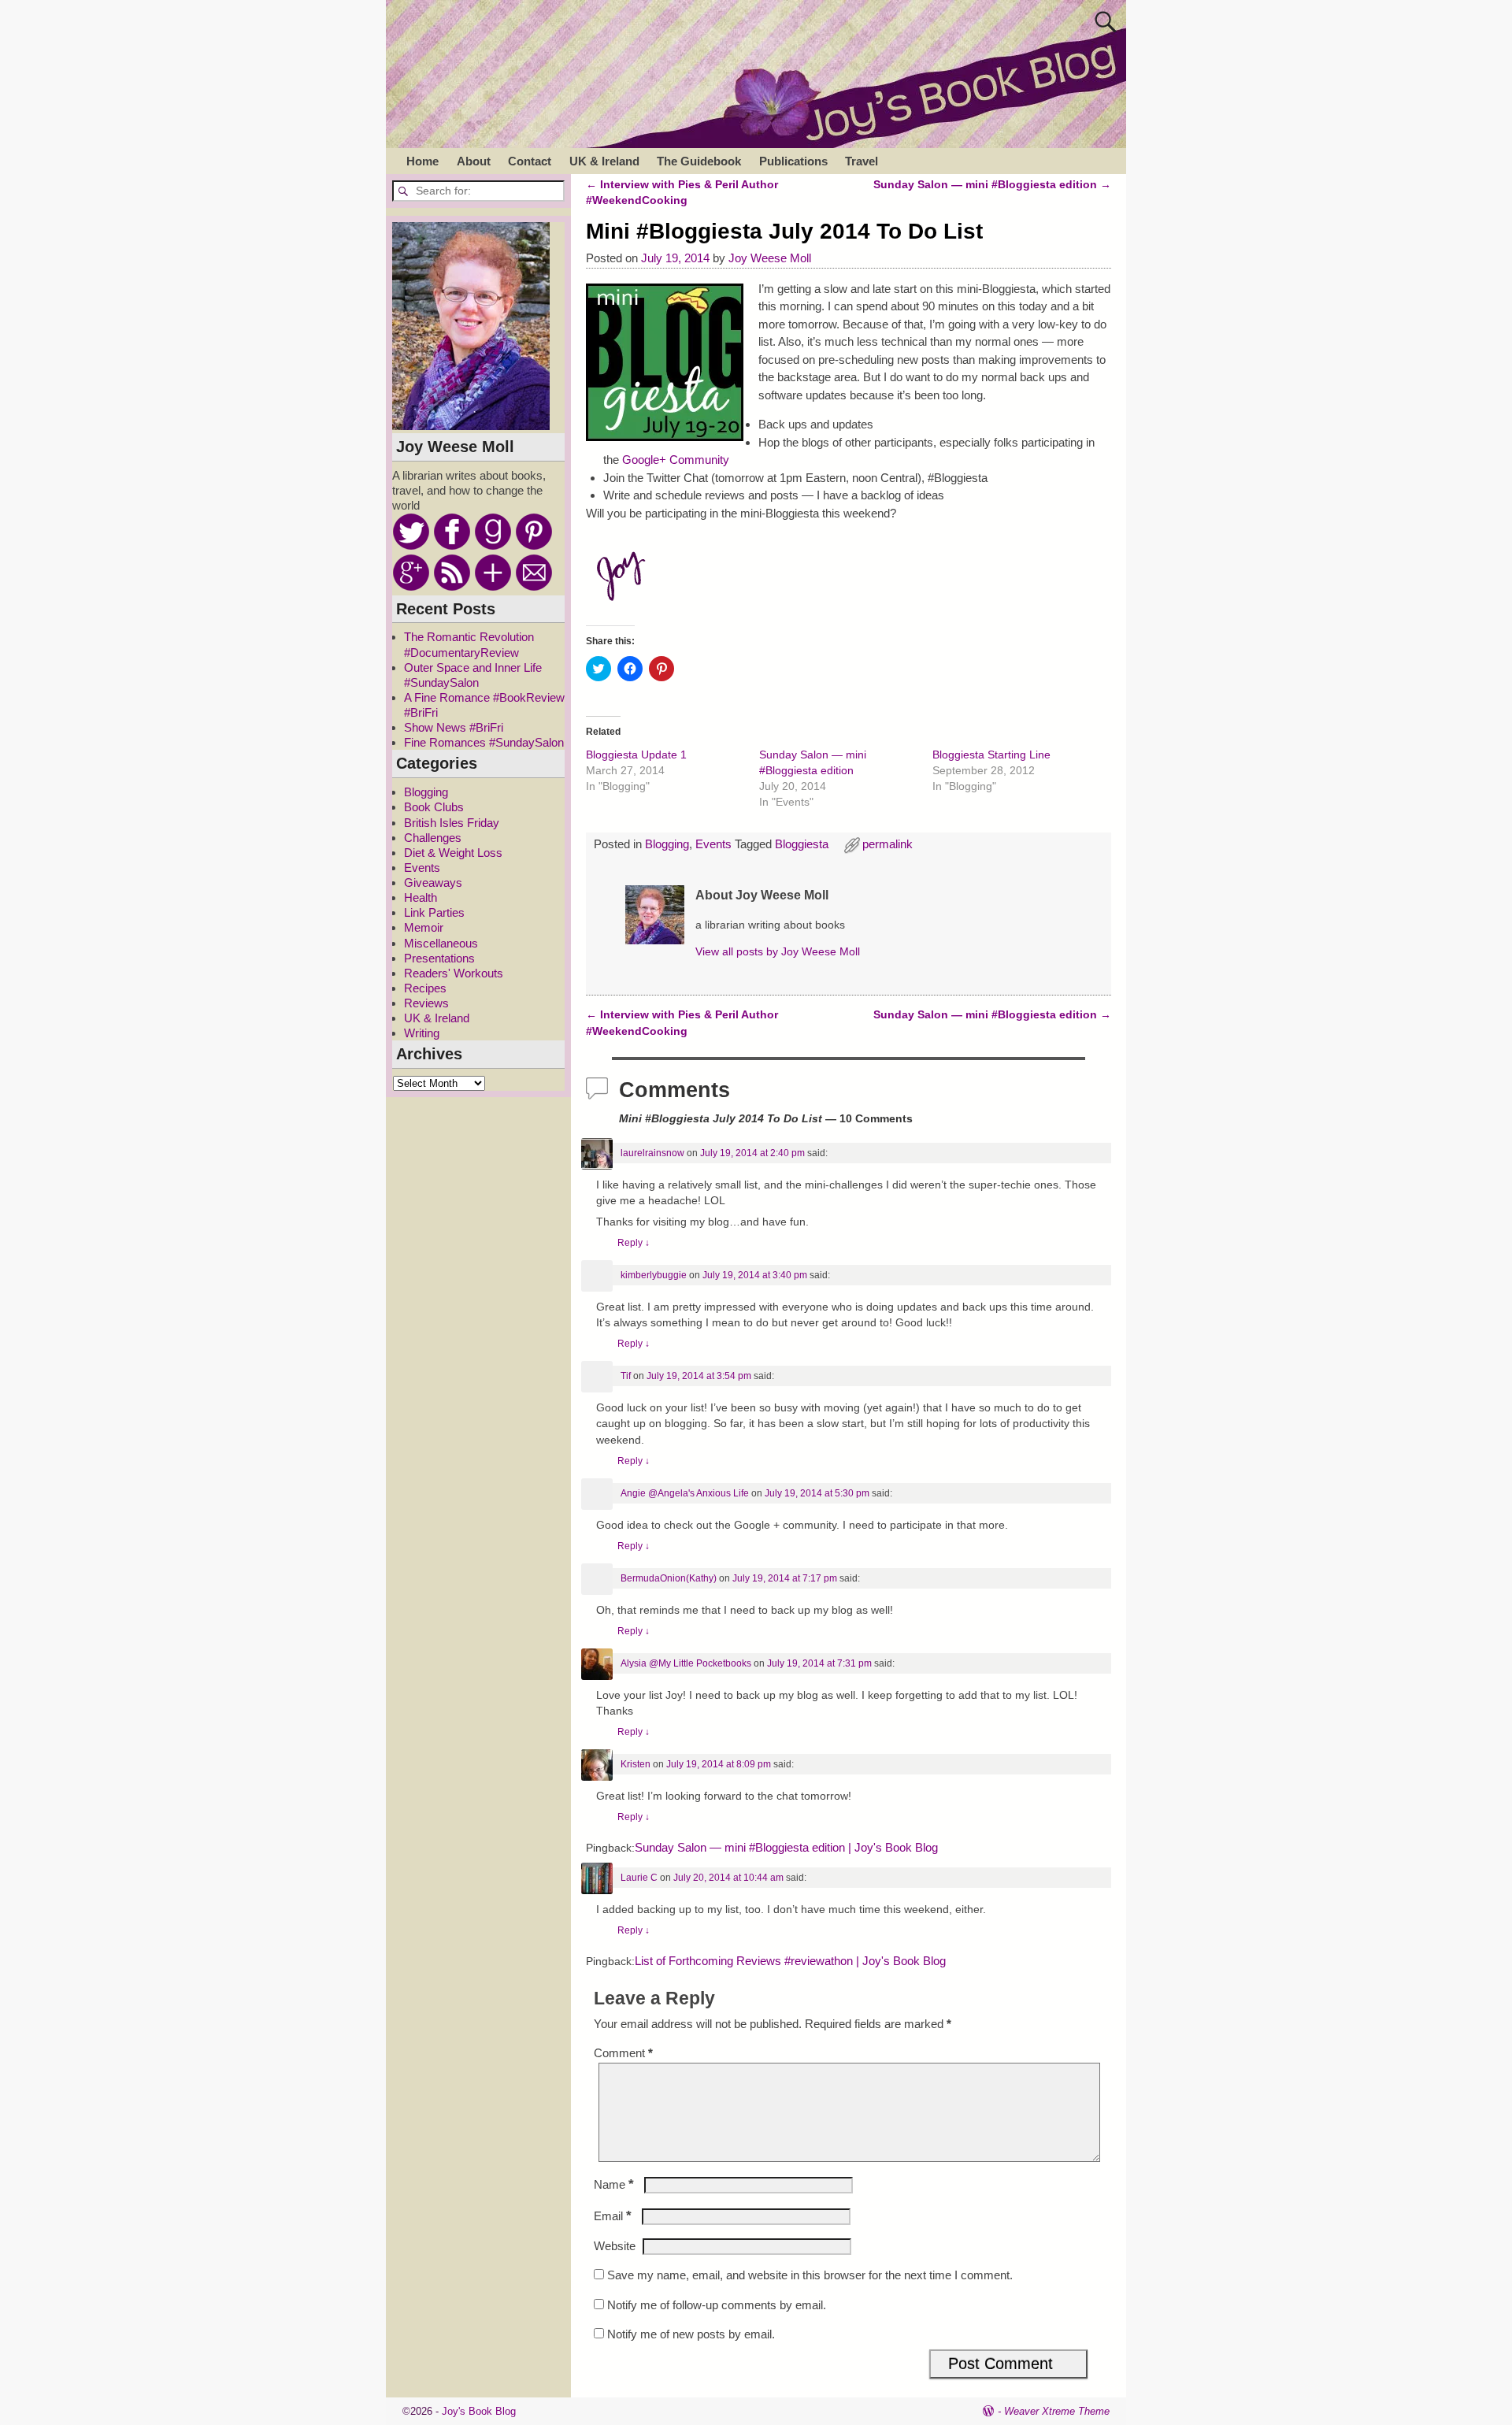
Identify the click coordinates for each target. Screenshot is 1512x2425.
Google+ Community (676, 460)
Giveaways (433, 882)
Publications (793, 161)
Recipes (425, 988)
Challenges (433, 838)
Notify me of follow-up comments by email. (717, 2305)
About (474, 161)
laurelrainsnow (652, 1153)
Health (421, 897)
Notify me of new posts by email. (691, 2334)
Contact (530, 161)
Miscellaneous (441, 943)
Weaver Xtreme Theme (1057, 2411)
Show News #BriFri (454, 727)
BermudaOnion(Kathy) (669, 1578)
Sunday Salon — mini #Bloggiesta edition (992, 185)
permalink (888, 844)
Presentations (439, 958)
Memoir (424, 927)
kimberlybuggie (654, 1275)
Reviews (426, 1003)
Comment (623, 2053)
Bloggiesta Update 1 (636, 755)
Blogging (667, 844)
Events (713, 844)
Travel (862, 161)
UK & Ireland (604, 161)
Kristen (636, 1764)
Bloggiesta (802, 844)
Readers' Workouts (454, 973)
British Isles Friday (452, 823)
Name (614, 2184)
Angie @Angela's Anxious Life (685, 1493)
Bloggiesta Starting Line (991, 755)
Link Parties (434, 912)
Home (422, 161)
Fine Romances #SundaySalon (484, 742)
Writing (422, 1033)
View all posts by (778, 952)
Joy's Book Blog (479, 2411)
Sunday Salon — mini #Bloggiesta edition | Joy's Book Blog (786, 1848)
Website (615, 2246)
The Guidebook (699, 161)
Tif (626, 1376)
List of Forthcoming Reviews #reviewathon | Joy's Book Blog (790, 1961)
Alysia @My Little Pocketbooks (686, 1663)
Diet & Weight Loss (453, 853)
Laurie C (639, 1878)
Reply (634, 1243)
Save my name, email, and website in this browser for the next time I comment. (810, 2275)
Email (613, 2216)
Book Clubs (434, 807)
